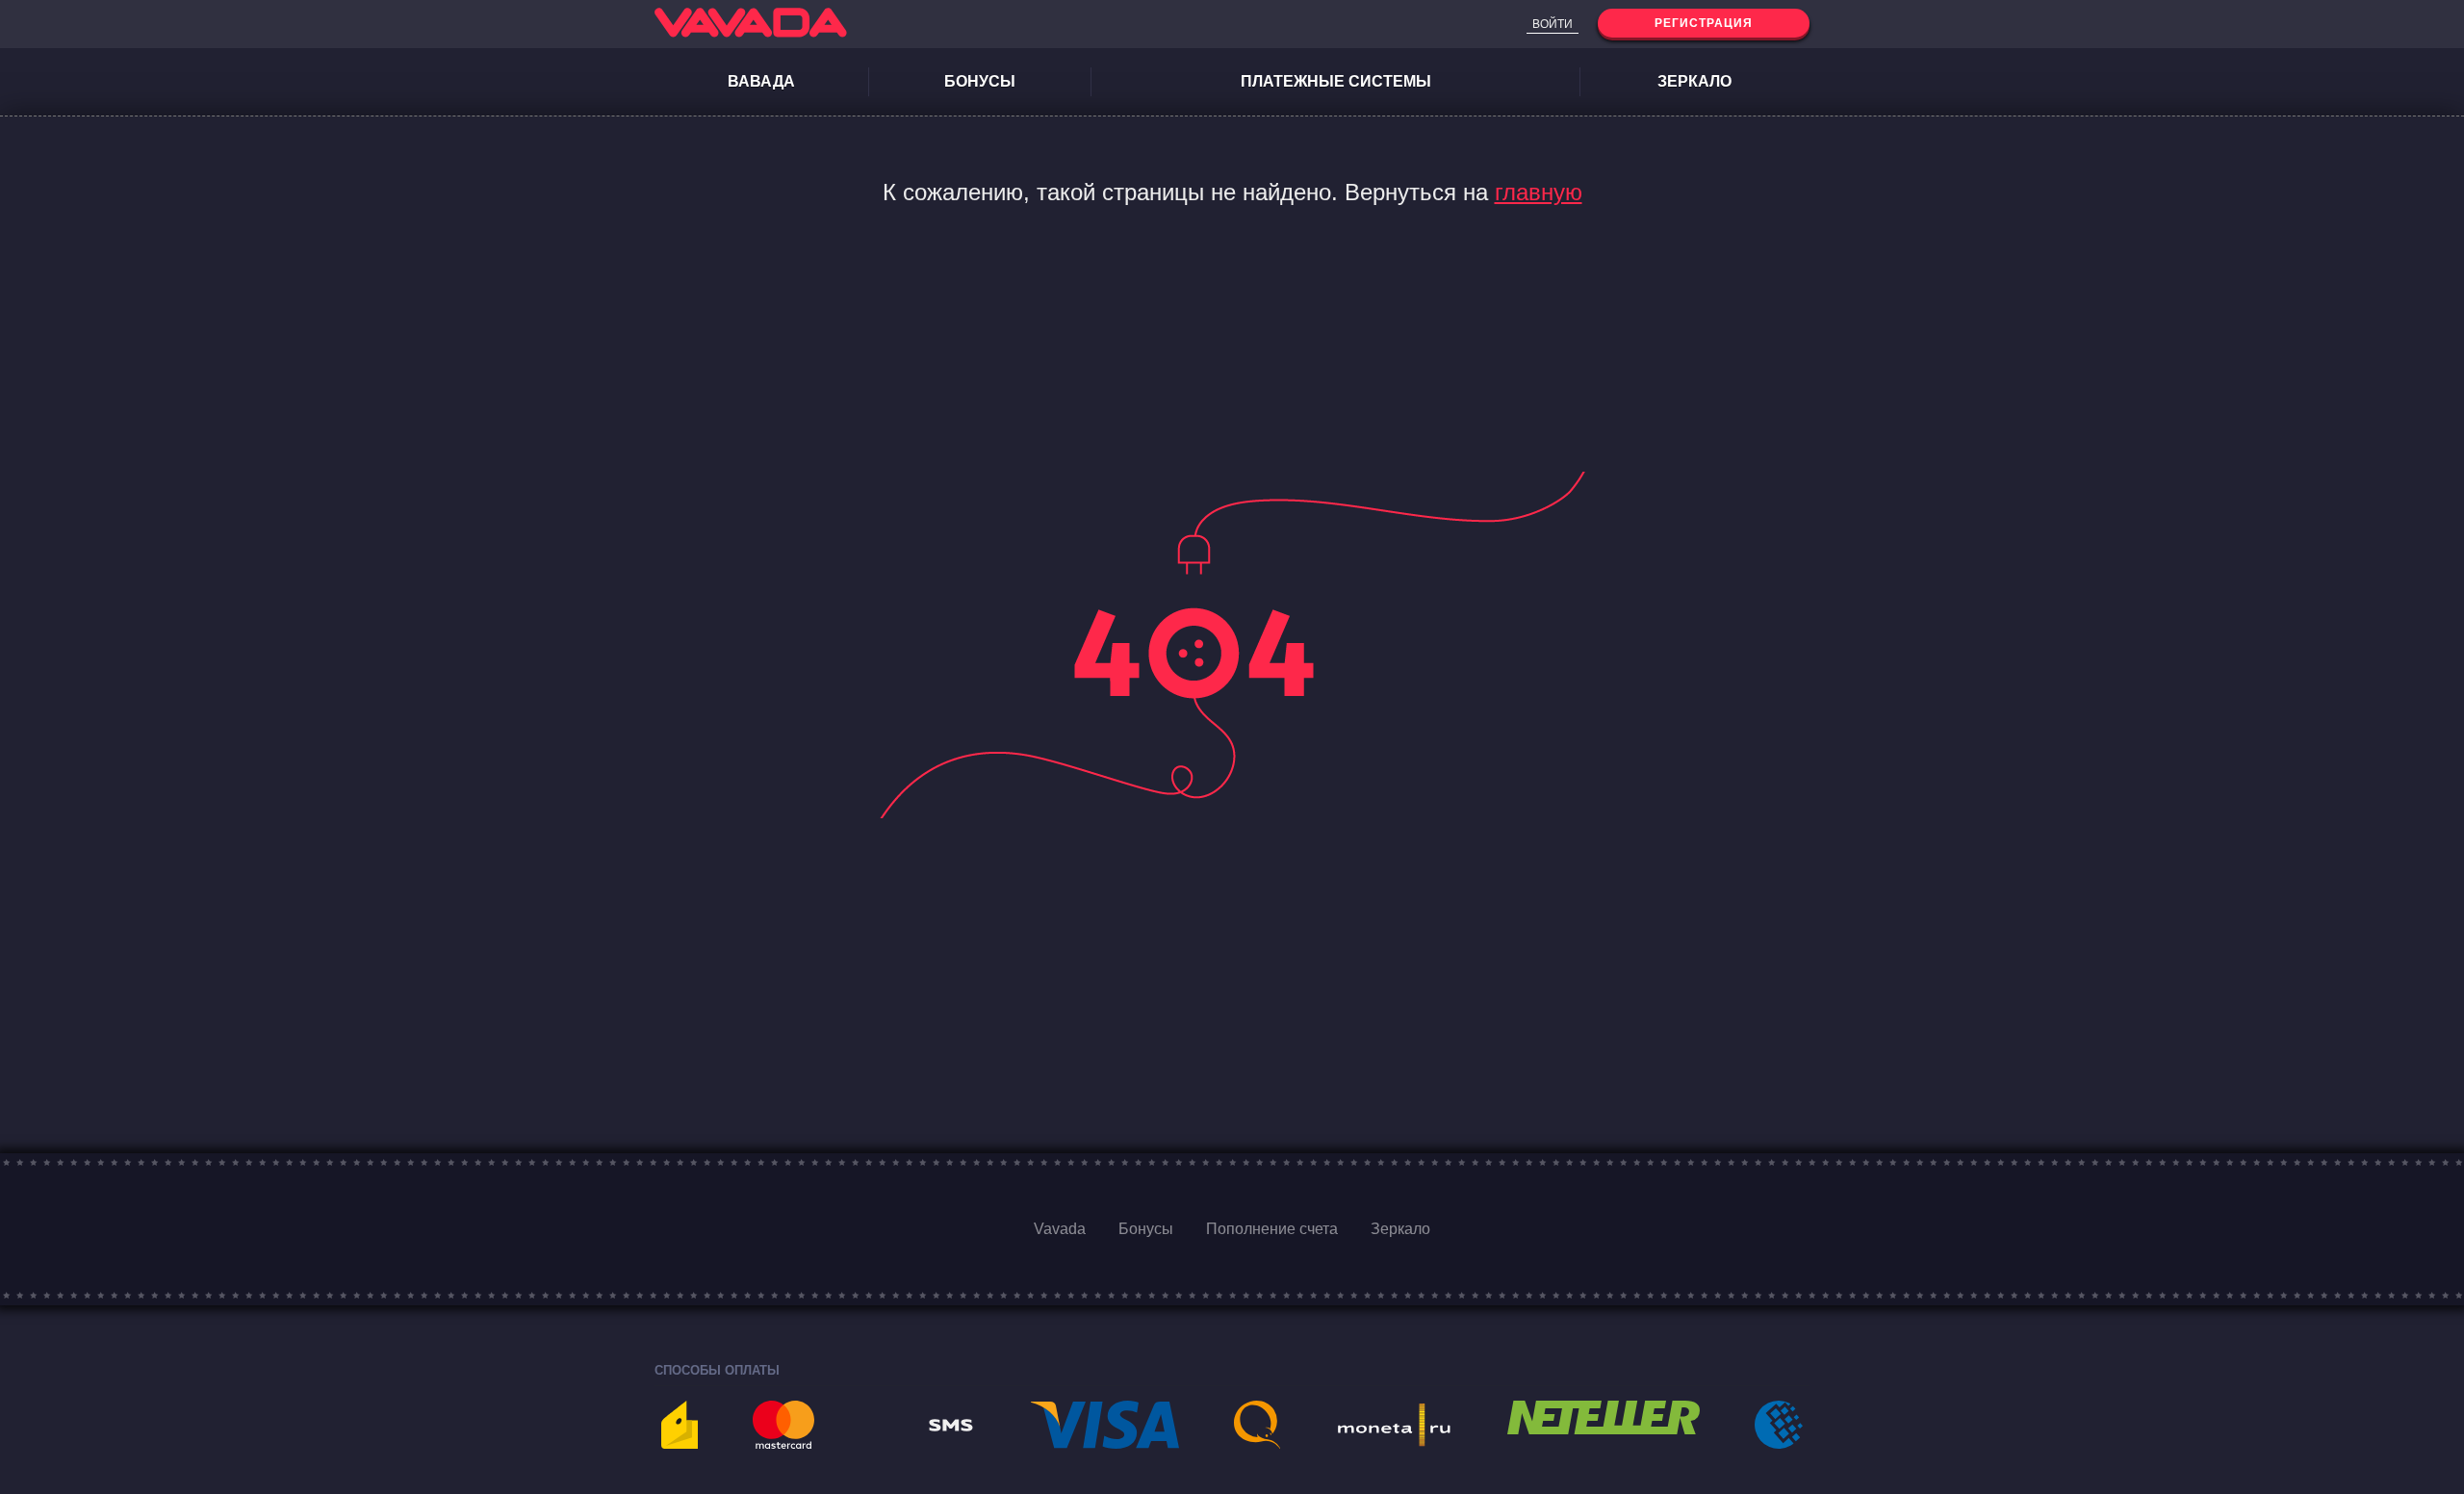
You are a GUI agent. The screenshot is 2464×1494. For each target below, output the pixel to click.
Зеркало (1694, 81)
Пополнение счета (1272, 1229)
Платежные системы (1336, 81)
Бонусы (980, 81)
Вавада (761, 81)
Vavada (1060, 1229)
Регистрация (1704, 23)
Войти (1553, 24)
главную (1539, 192)
